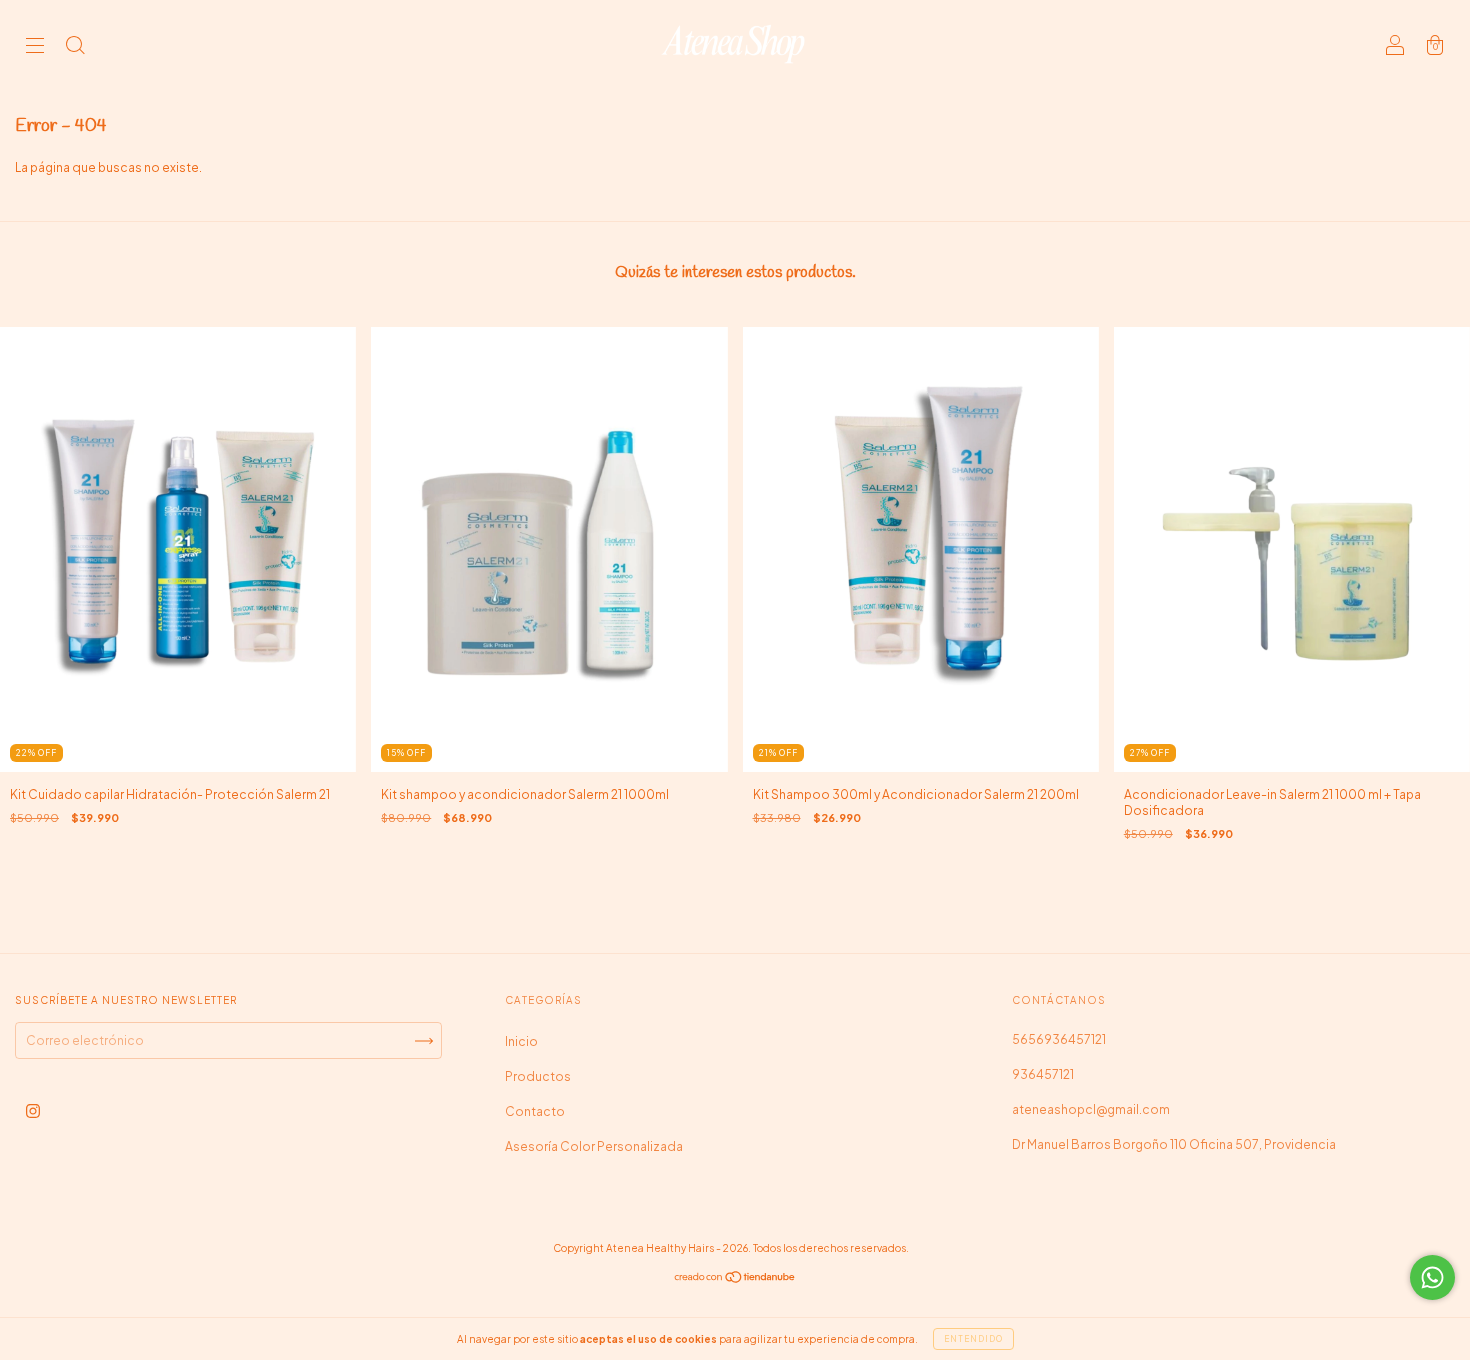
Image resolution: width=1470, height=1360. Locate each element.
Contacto (535, 1111)
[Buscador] (75, 47)
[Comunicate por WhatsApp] (1432, 1277)
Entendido (973, 1339)
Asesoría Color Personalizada (594, 1146)
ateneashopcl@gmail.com (1091, 1109)
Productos (538, 1076)
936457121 (1043, 1074)
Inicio (521, 1041)
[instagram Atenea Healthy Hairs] (33, 1111)
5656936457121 (1059, 1039)
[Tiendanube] (735, 1279)
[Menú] (35, 47)
